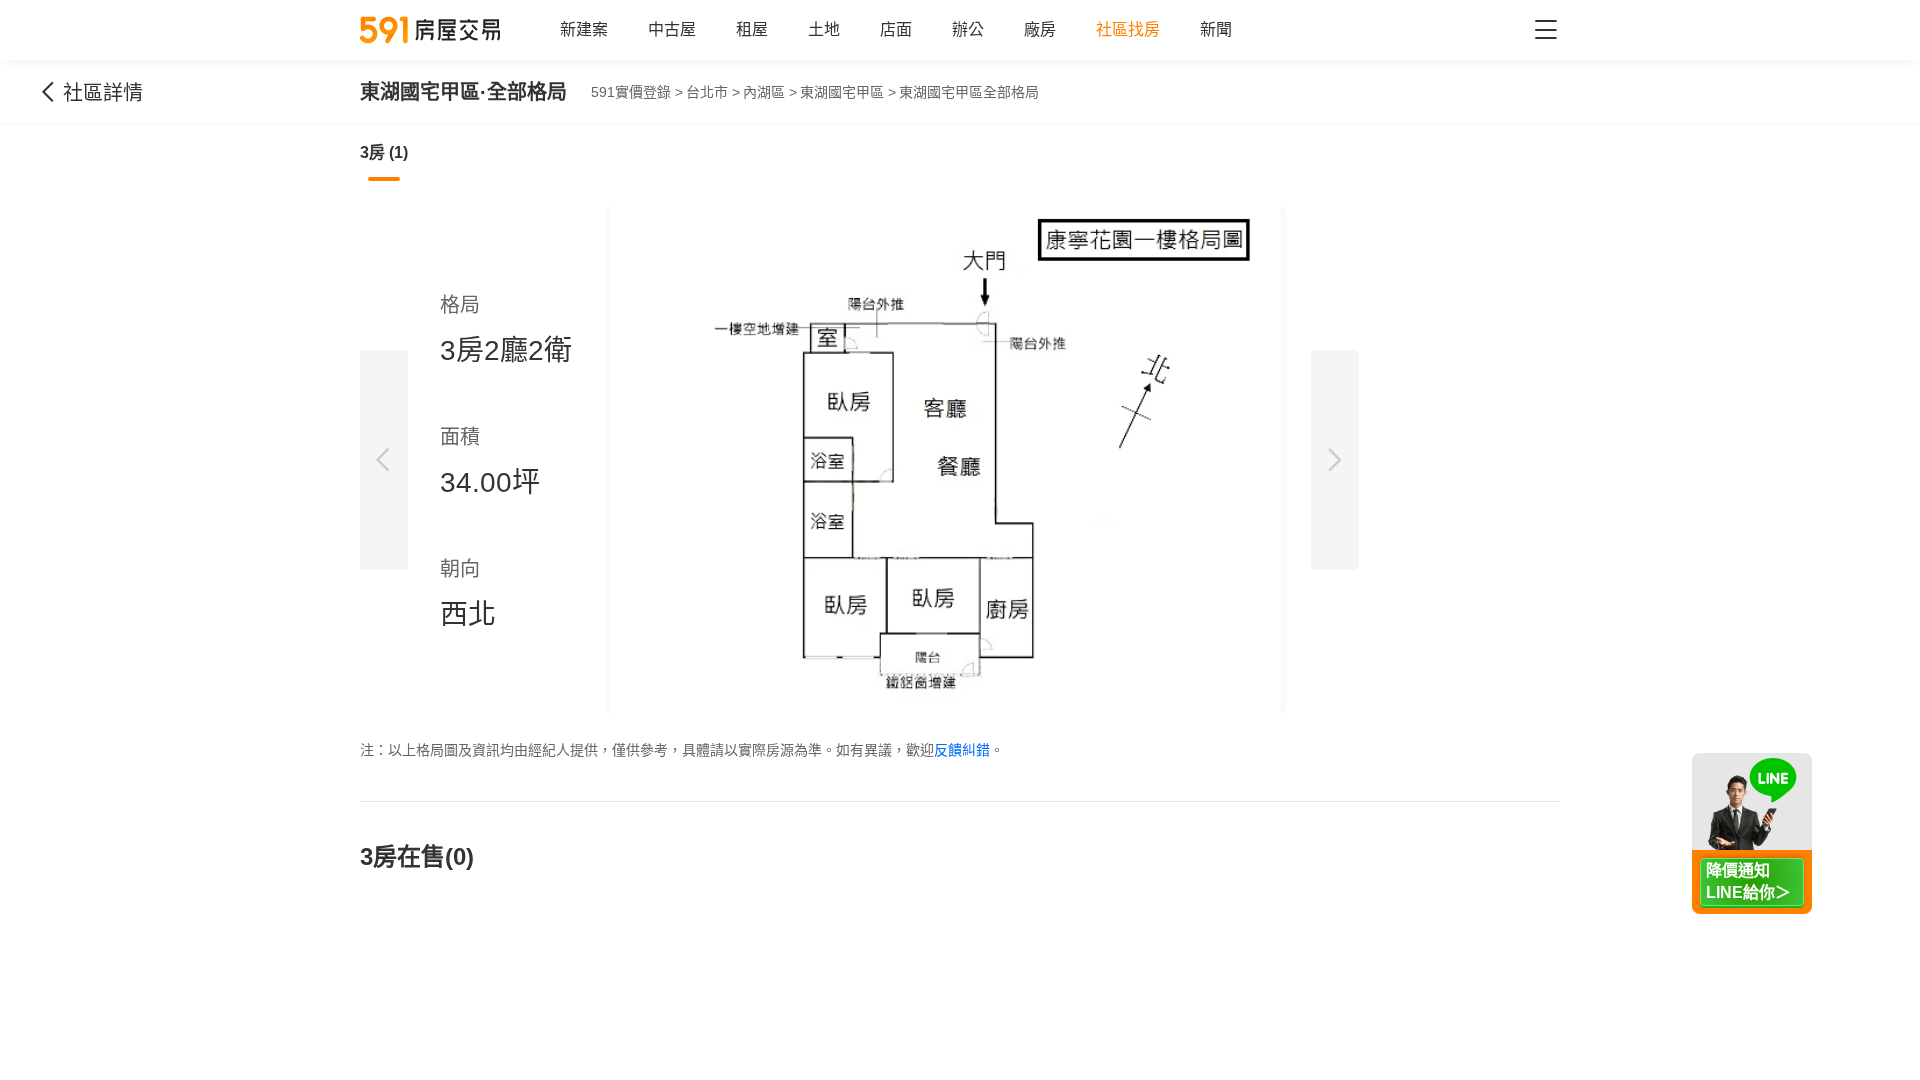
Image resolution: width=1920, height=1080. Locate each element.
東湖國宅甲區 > (848, 92)
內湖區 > (770, 92)
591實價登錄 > (637, 92)
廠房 (1040, 29)
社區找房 (1128, 29)
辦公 (968, 29)
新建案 (584, 29)
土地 (824, 29)
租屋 (752, 29)
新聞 (1216, 29)
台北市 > (713, 92)
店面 (896, 29)
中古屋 (672, 29)
